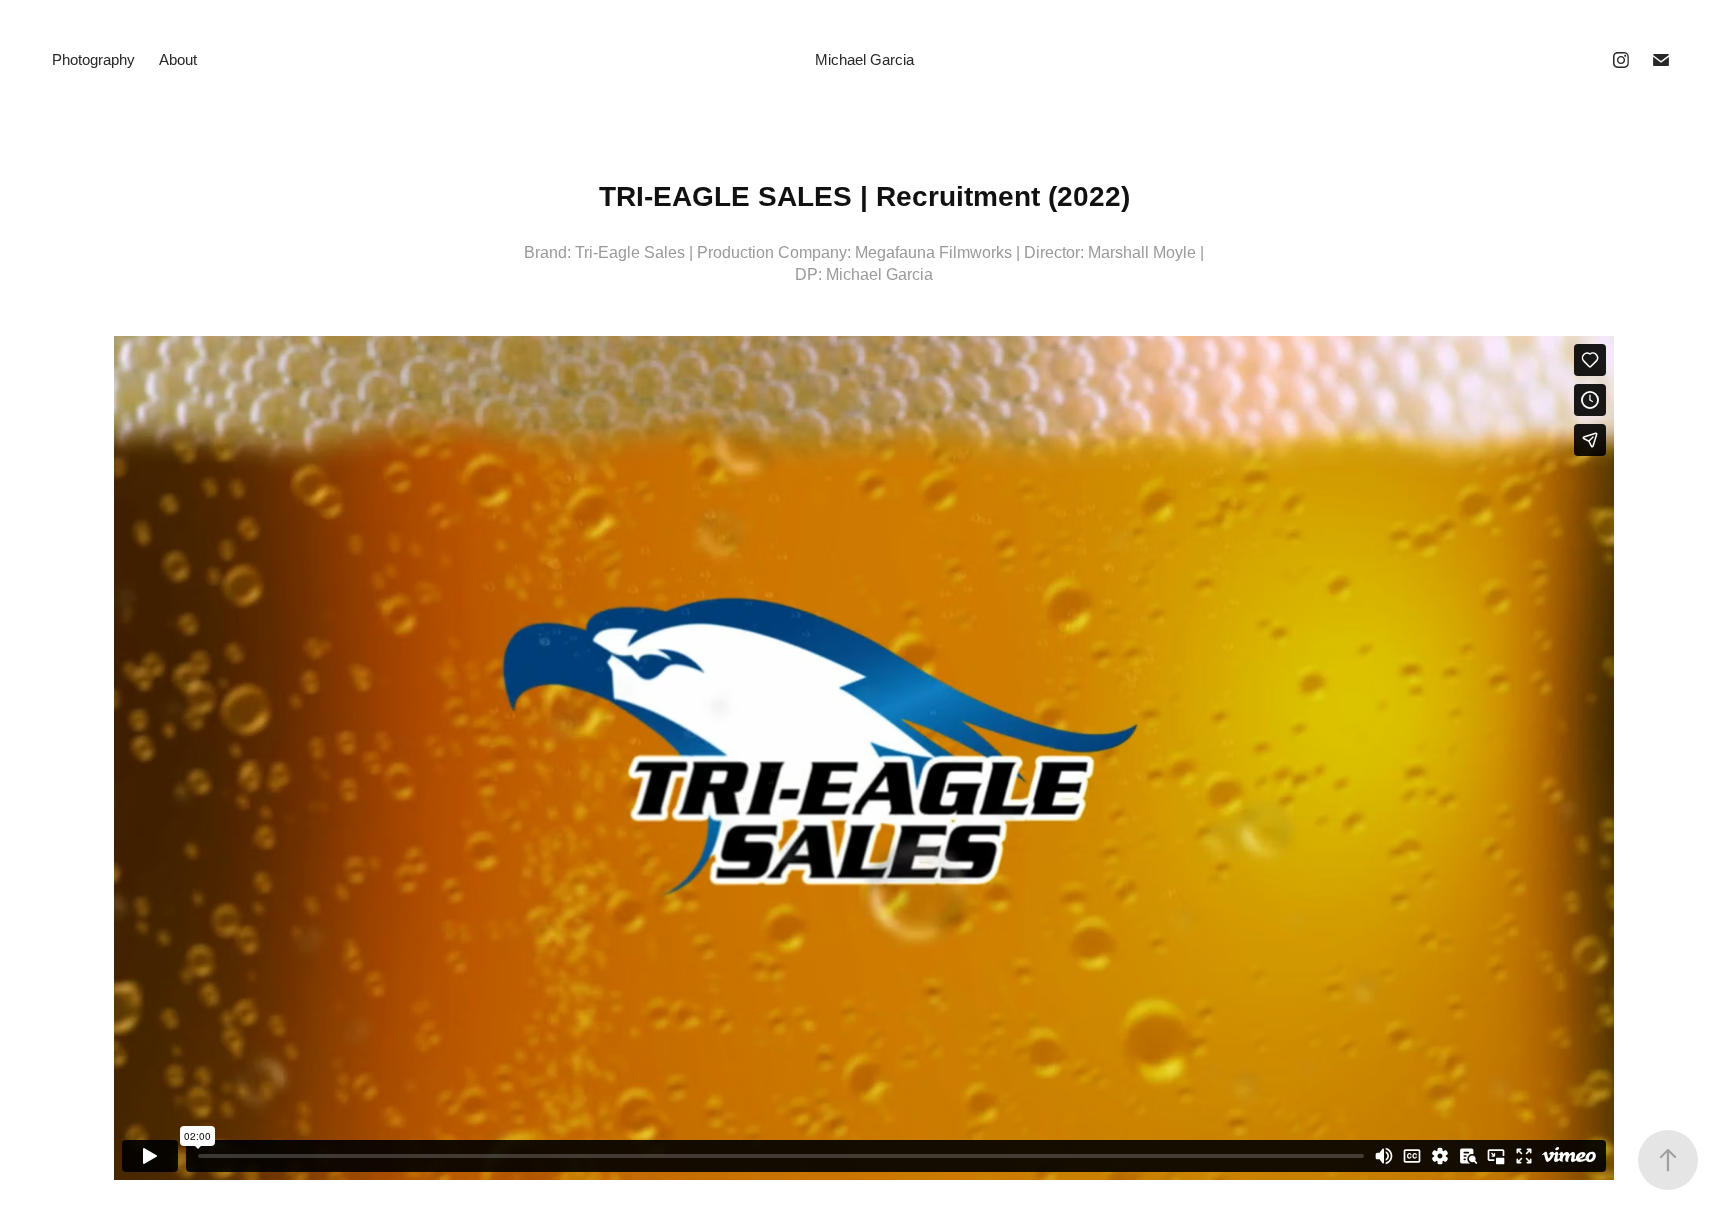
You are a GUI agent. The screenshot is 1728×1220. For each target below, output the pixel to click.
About (178, 59)
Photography (93, 59)
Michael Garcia (864, 59)
